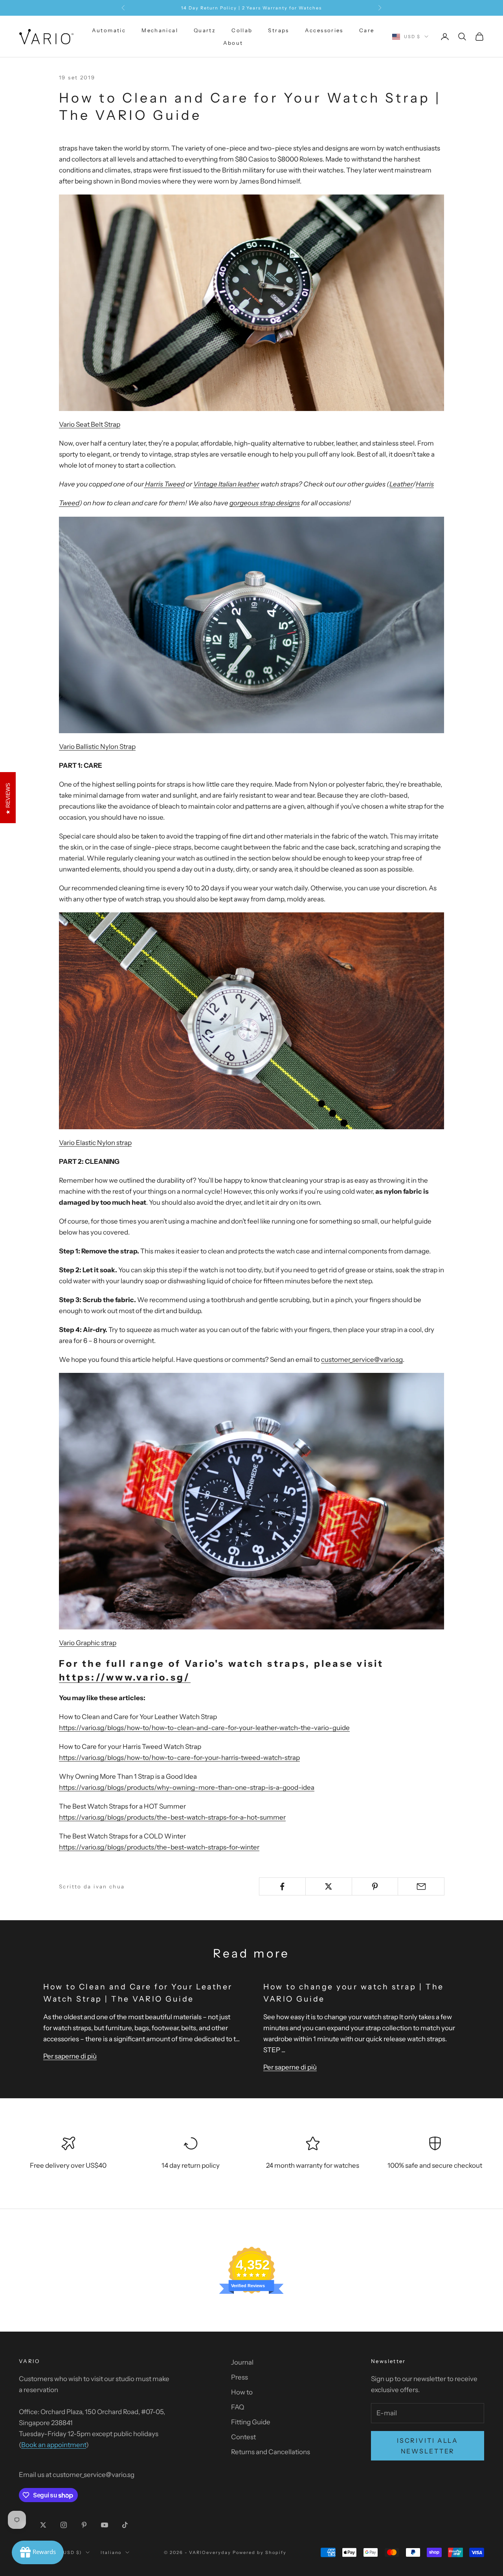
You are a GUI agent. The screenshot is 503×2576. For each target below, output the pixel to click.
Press (240, 2377)
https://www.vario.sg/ (125, 1677)
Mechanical (160, 30)
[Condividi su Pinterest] (375, 1886)
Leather (401, 484)
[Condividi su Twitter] (329, 1886)
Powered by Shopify (260, 2552)
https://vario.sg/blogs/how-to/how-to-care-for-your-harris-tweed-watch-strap (179, 1758)
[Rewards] (38, 2552)
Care (367, 30)
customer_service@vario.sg (362, 1360)
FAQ (238, 2407)
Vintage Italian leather (226, 484)
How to (242, 2392)
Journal (242, 2362)
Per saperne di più (70, 2056)
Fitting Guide (251, 2422)
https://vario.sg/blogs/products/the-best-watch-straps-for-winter (159, 1847)
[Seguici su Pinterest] (84, 2525)
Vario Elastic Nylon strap (95, 1143)
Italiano (111, 2552)
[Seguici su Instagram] (64, 2525)
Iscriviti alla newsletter (428, 2446)
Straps (278, 30)
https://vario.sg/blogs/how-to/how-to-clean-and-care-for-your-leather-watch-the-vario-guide (204, 1728)
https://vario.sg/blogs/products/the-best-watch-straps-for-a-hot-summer (172, 1817)
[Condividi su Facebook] (282, 1886)
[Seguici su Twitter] (43, 2525)
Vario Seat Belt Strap (90, 424)
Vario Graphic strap (88, 1643)
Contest (243, 2437)
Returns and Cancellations (271, 2452)
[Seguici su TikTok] (125, 2525)
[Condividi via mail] (421, 1886)
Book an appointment (54, 2445)
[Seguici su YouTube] (105, 2525)
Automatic (109, 30)
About (233, 43)
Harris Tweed (164, 484)
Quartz (205, 30)
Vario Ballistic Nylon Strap (97, 747)
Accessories (324, 30)
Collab (242, 30)
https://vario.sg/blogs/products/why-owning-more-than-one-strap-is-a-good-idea (187, 1787)
